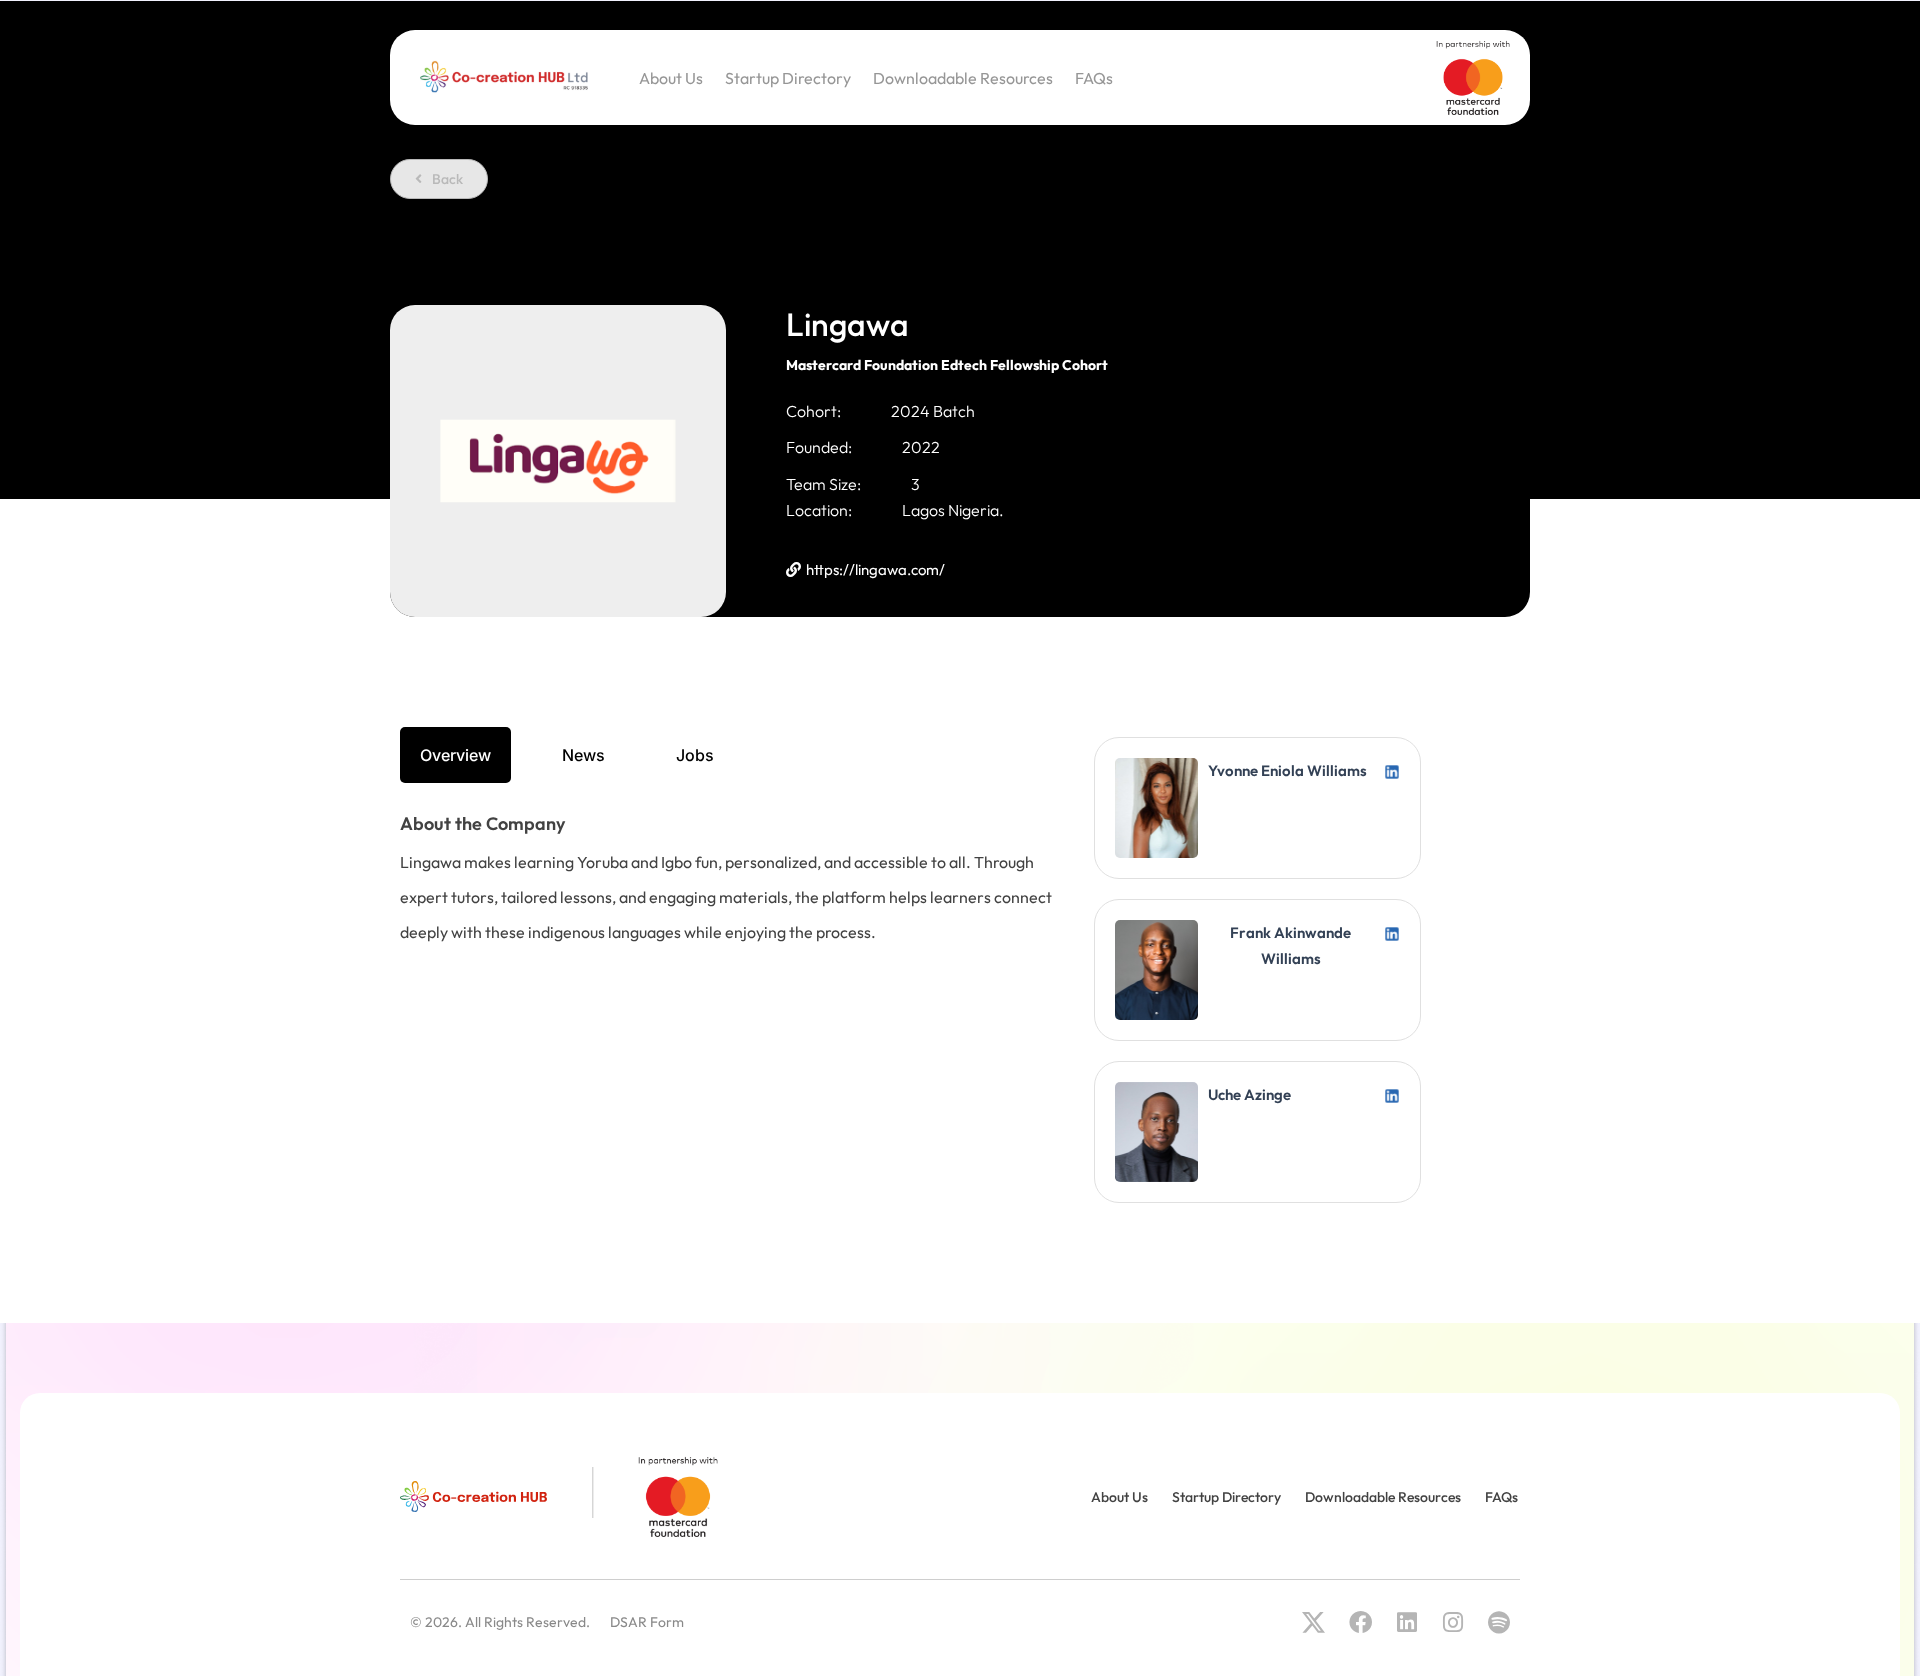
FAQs (1094, 78)
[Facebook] (1359, 1622)
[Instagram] (1452, 1622)
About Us (671, 78)
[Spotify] (1499, 1622)
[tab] (455, 755)
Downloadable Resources (963, 78)
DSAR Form (647, 1622)
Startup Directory (788, 78)
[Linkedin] (1406, 1622)
